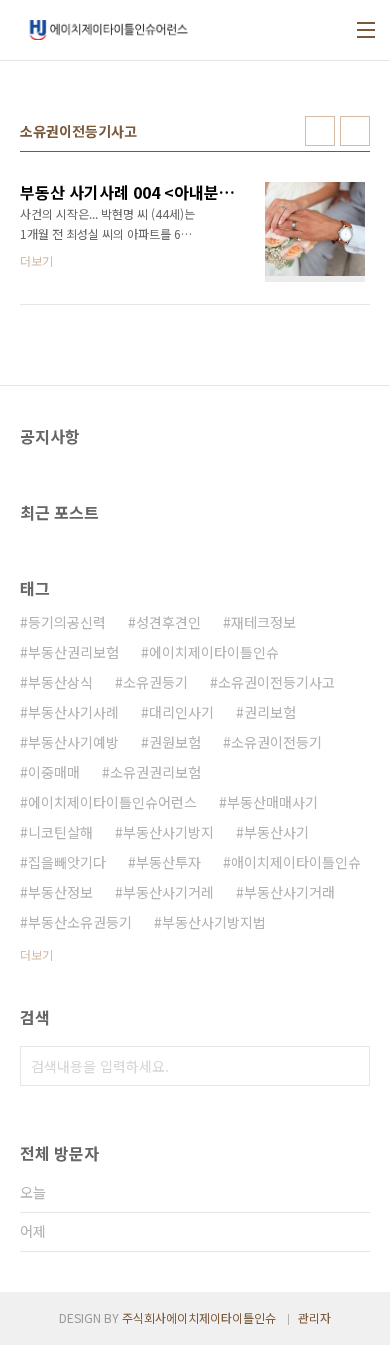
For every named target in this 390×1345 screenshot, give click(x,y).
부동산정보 (60, 892)
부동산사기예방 (73, 742)
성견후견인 (168, 622)
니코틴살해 (60, 832)
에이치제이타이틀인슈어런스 (112, 802)
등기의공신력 (67, 622)
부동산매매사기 (272, 802)
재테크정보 (263, 622)
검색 (350, 1066)
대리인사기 (181, 712)
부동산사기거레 (168, 892)
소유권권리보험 (155, 772)
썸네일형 (320, 131)
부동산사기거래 (289, 892)
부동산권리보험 (73, 652)
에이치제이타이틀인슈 (214, 652)
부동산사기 (276, 832)
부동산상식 (60, 682)
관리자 (314, 1317)
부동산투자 (168, 862)
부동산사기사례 (73, 712)
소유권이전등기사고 (276, 682)
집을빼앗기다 (67, 862)
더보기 (36, 954)
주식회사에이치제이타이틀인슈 (199, 1317)
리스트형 (355, 131)
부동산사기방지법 (214, 922)
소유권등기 (155, 682)
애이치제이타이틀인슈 (296, 862)
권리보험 (270, 712)
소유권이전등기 (276, 742)
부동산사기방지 (168, 832)
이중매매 (54, 772)
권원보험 (175, 742)
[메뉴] (366, 30)
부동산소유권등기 (80, 922)
